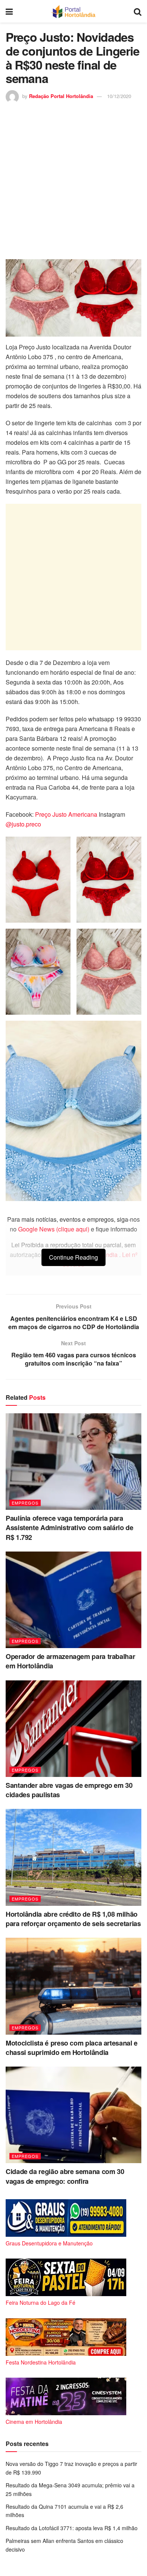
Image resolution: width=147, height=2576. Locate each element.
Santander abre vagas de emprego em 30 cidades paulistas (69, 1790)
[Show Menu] (9, 11)
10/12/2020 (119, 96)
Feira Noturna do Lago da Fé (41, 2303)
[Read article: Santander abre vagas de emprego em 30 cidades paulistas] (73, 1729)
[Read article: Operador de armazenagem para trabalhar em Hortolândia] (73, 1600)
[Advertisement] (73, 180)
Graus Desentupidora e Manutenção (49, 2243)
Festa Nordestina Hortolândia (41, 2362)
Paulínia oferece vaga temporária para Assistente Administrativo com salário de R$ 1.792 (70, 1527)
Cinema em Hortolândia (34, 2422)
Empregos (25, 1503)
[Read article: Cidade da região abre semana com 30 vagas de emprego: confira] (73, 2115)
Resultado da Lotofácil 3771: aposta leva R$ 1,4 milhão (72, 2528)
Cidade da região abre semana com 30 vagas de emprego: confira (65, 2176)
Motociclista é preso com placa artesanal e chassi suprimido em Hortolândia (72, 2048)
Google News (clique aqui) (54, 1229)
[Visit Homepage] (73, 11)
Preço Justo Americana (66, 814)
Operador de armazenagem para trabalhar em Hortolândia (70, 1661)
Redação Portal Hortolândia (61, 96)
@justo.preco (23, 824)
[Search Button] (138, 11)
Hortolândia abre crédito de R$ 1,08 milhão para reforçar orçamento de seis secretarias (73, 1919)
